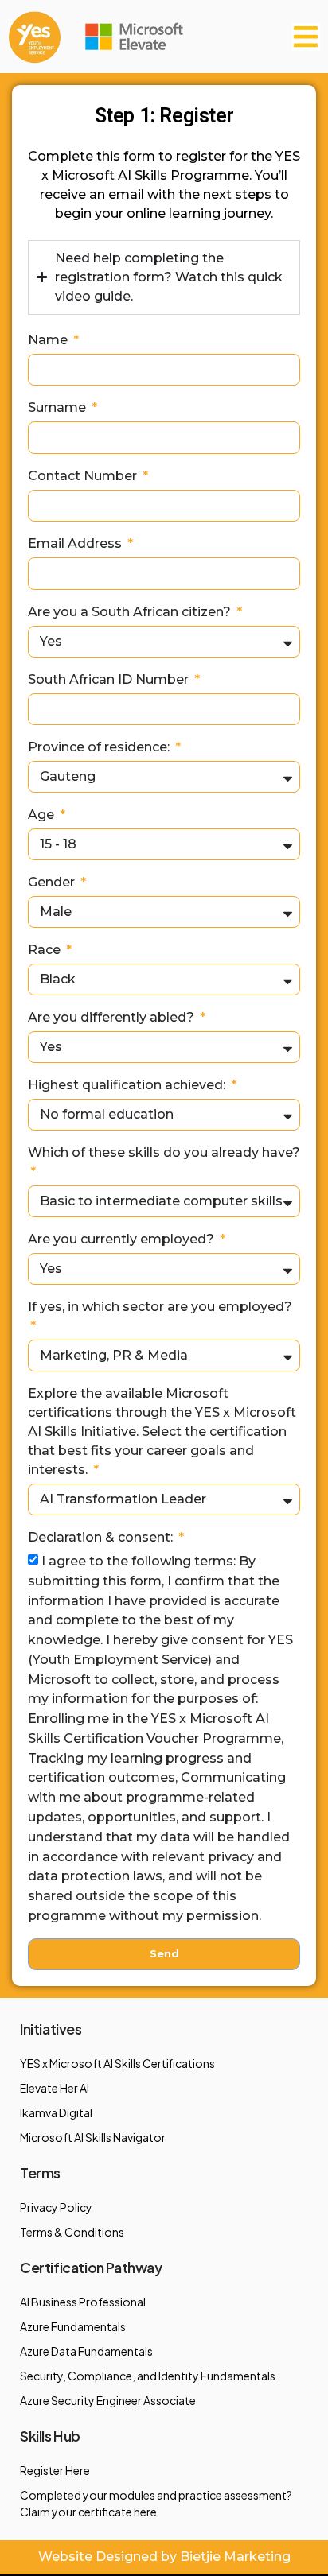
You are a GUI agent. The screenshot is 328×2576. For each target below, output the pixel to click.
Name (49, 340)
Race (46, 950)
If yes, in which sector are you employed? (160, 1307)
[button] (306, 37)
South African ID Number (110, 679)
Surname (59, 407)
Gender (53, 882)
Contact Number (84, 476)
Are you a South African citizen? (131, 612)
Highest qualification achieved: (128, 1085)
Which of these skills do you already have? (164, 1152)
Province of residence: (100, 747)
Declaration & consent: (102, 1537)
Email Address (76, 543)
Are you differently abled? (113, 1017)
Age (43, 815)
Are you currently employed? (123, 1239)
